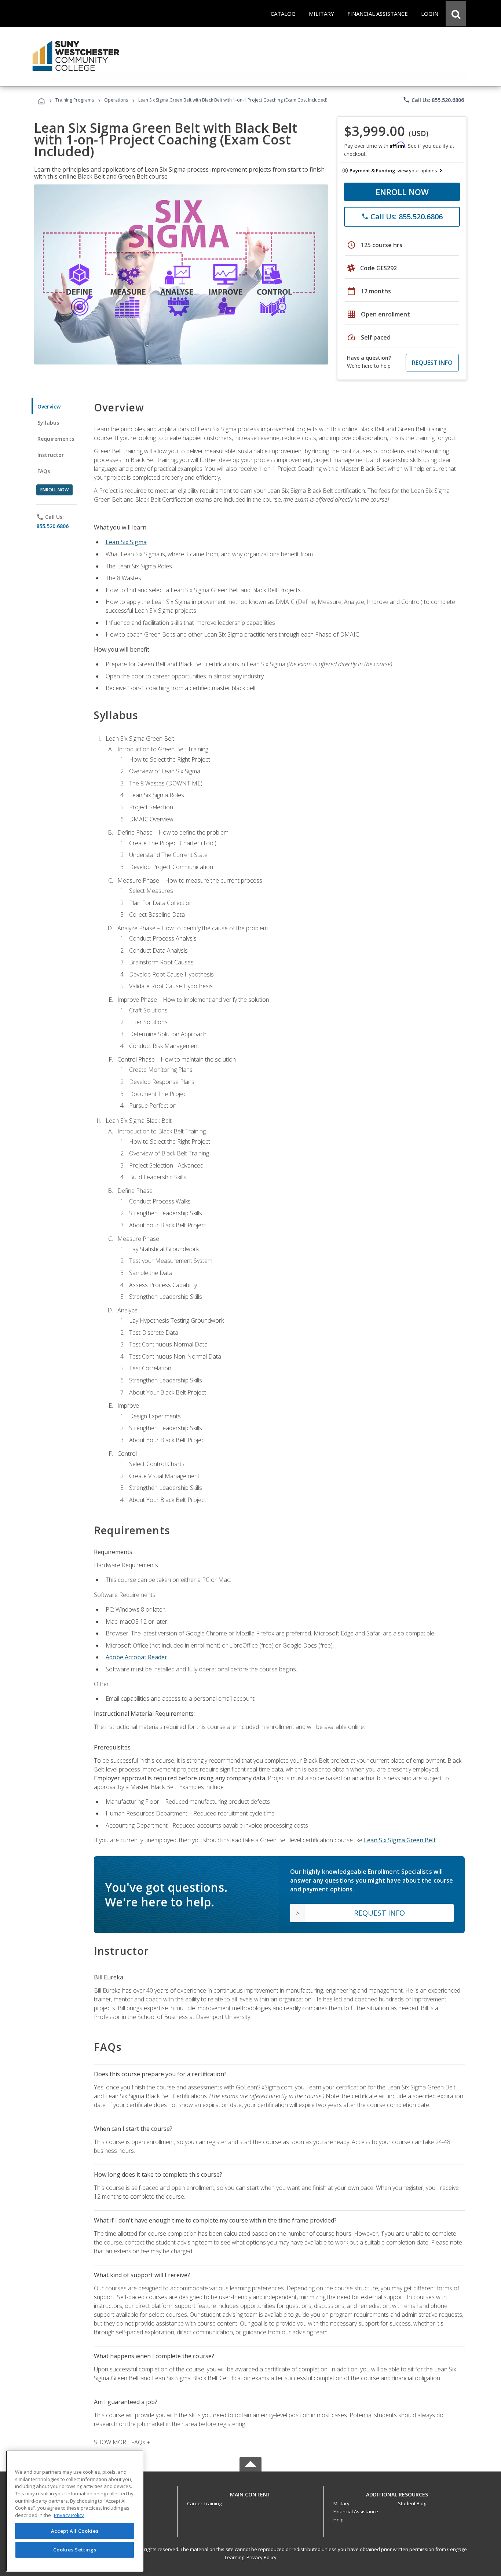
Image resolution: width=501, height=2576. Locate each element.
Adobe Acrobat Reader (136, 1657)
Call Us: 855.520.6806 (433, 100)
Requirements (56, 439)
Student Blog (412, 2503)
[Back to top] (251, 2493)
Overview (49, 406)
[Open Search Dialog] (456, 14)
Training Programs (75, 100)
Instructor (51, 455)
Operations (116, 100)
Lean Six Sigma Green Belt (400, 1840)
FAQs (44, 471)
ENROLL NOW (402, 192)
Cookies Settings (75, 2550)
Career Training (204, 2503)
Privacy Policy (262, 2557)
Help (339, 2520)
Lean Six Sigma (126, 542)
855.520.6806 (52, 526)
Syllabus (48, 423)
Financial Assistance (356, 2511)
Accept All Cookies (75, 2531)
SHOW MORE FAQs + (122, 2442)
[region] (75, 2511)
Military (341, 2503)
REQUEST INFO (432, 363)
